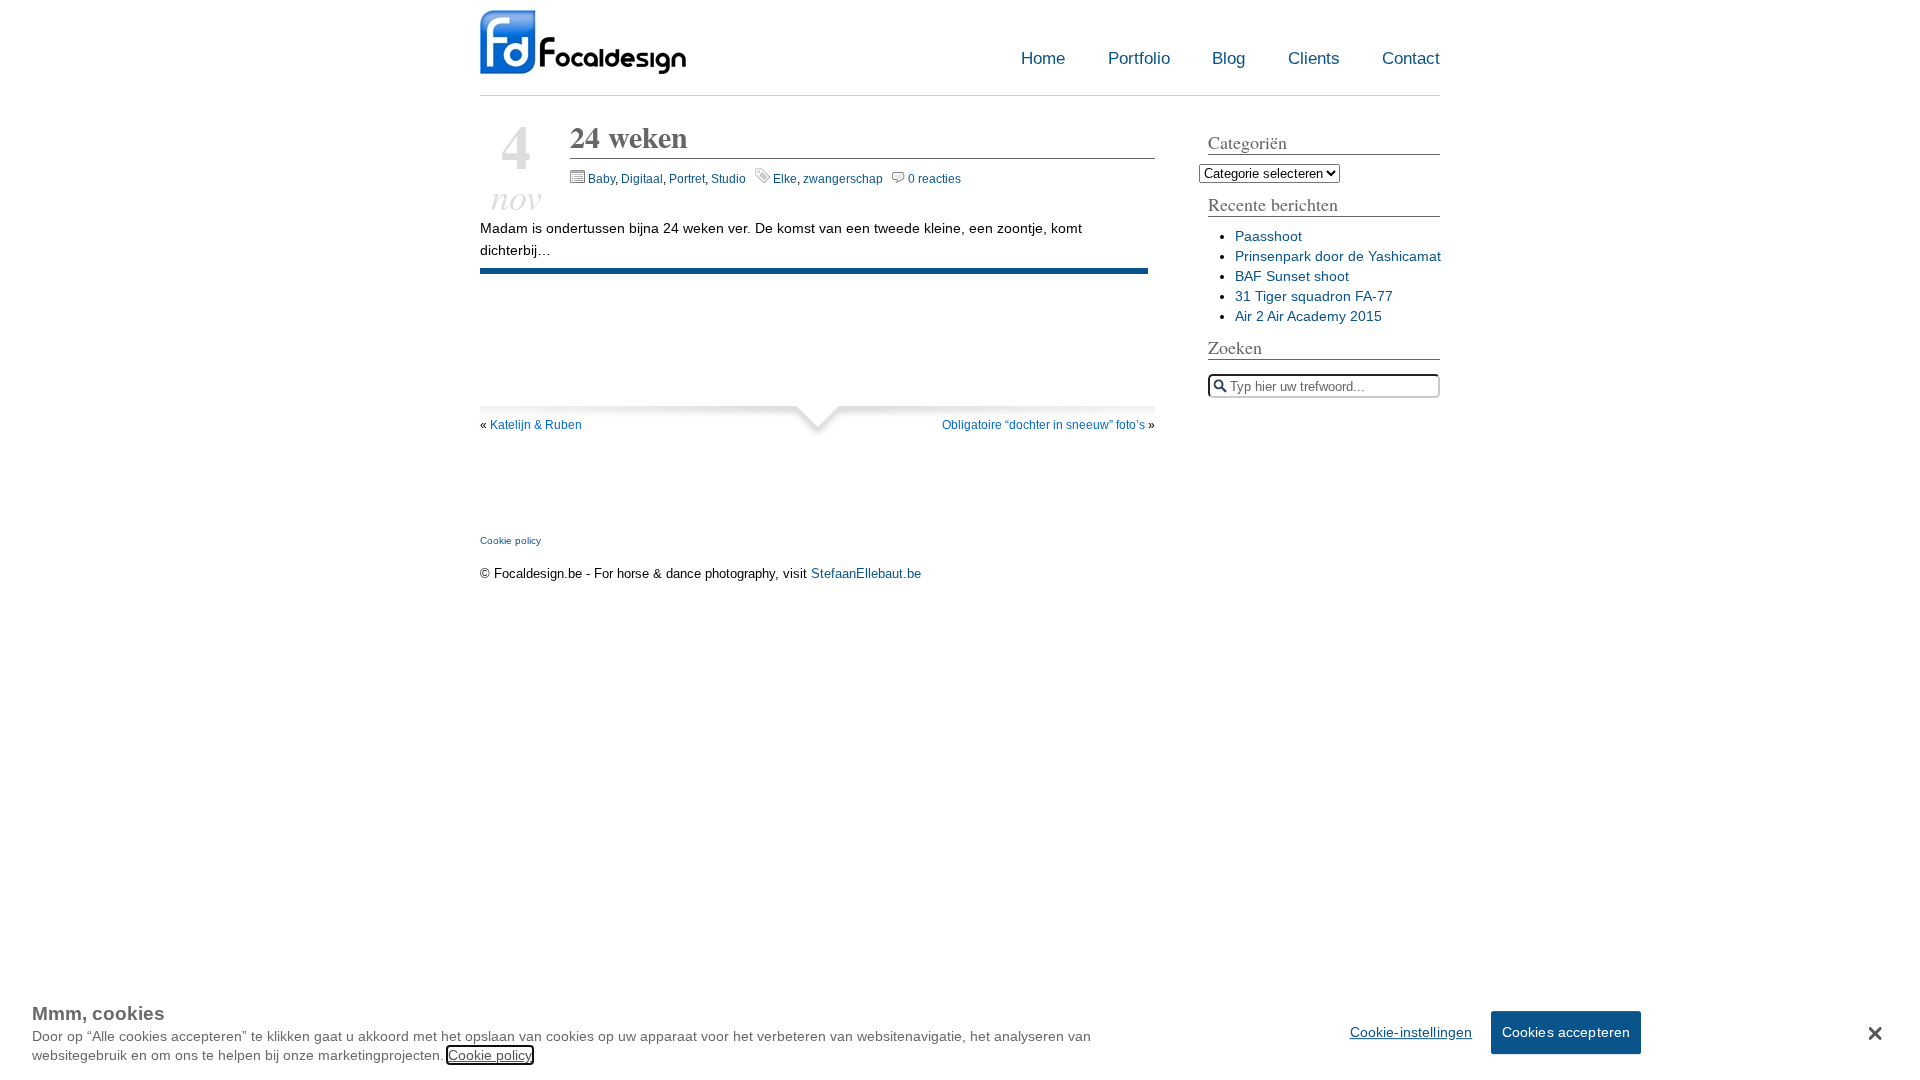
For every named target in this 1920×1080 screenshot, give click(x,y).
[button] (1875, 1033)
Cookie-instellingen (1411, 1031)
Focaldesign (583, 52)
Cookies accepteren (1566, 1031)
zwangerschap (843, 179)
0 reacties (934, 179)
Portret (687, 179)
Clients (1314, 58)
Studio (728, 179)
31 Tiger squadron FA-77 (1314, 296)
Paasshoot (1268, 236)
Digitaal (642, 179)
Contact (1411, 58)
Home (1043, 58)
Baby (601, 179)
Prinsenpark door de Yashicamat (1338, 256)
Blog (1228, 58)
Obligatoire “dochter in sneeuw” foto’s (1043, 425)
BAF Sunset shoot (1292, 276)
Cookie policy (510, 540)
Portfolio (1139, 58)
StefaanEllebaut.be (866, 573)
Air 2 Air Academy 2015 (1308, 316)
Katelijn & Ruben (536, 425)
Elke (785, 179)
